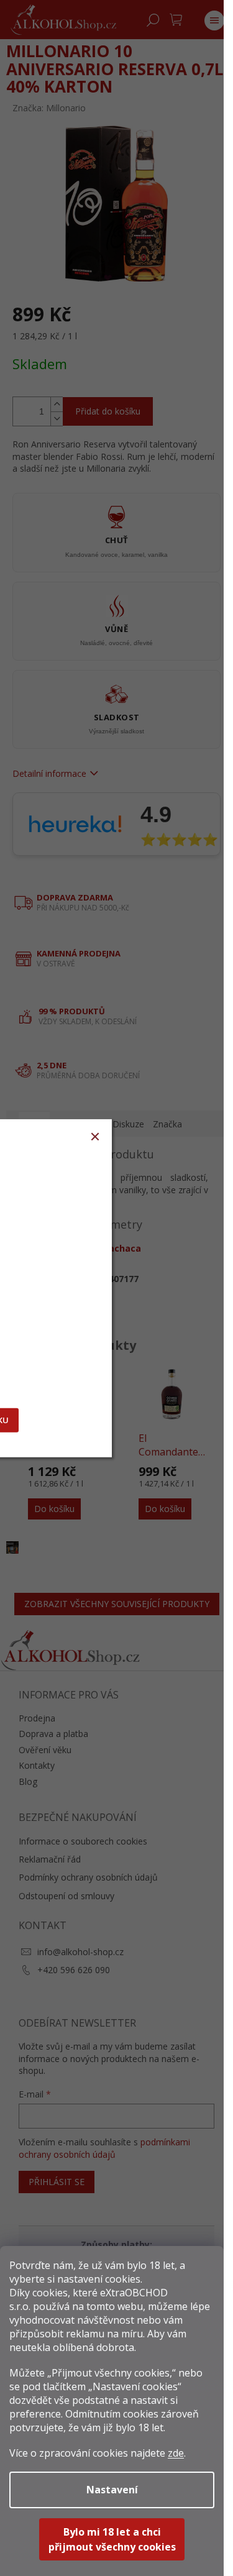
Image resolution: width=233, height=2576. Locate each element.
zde (176, 2453)
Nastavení (112, 2490)
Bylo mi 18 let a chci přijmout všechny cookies (112, 2539)
